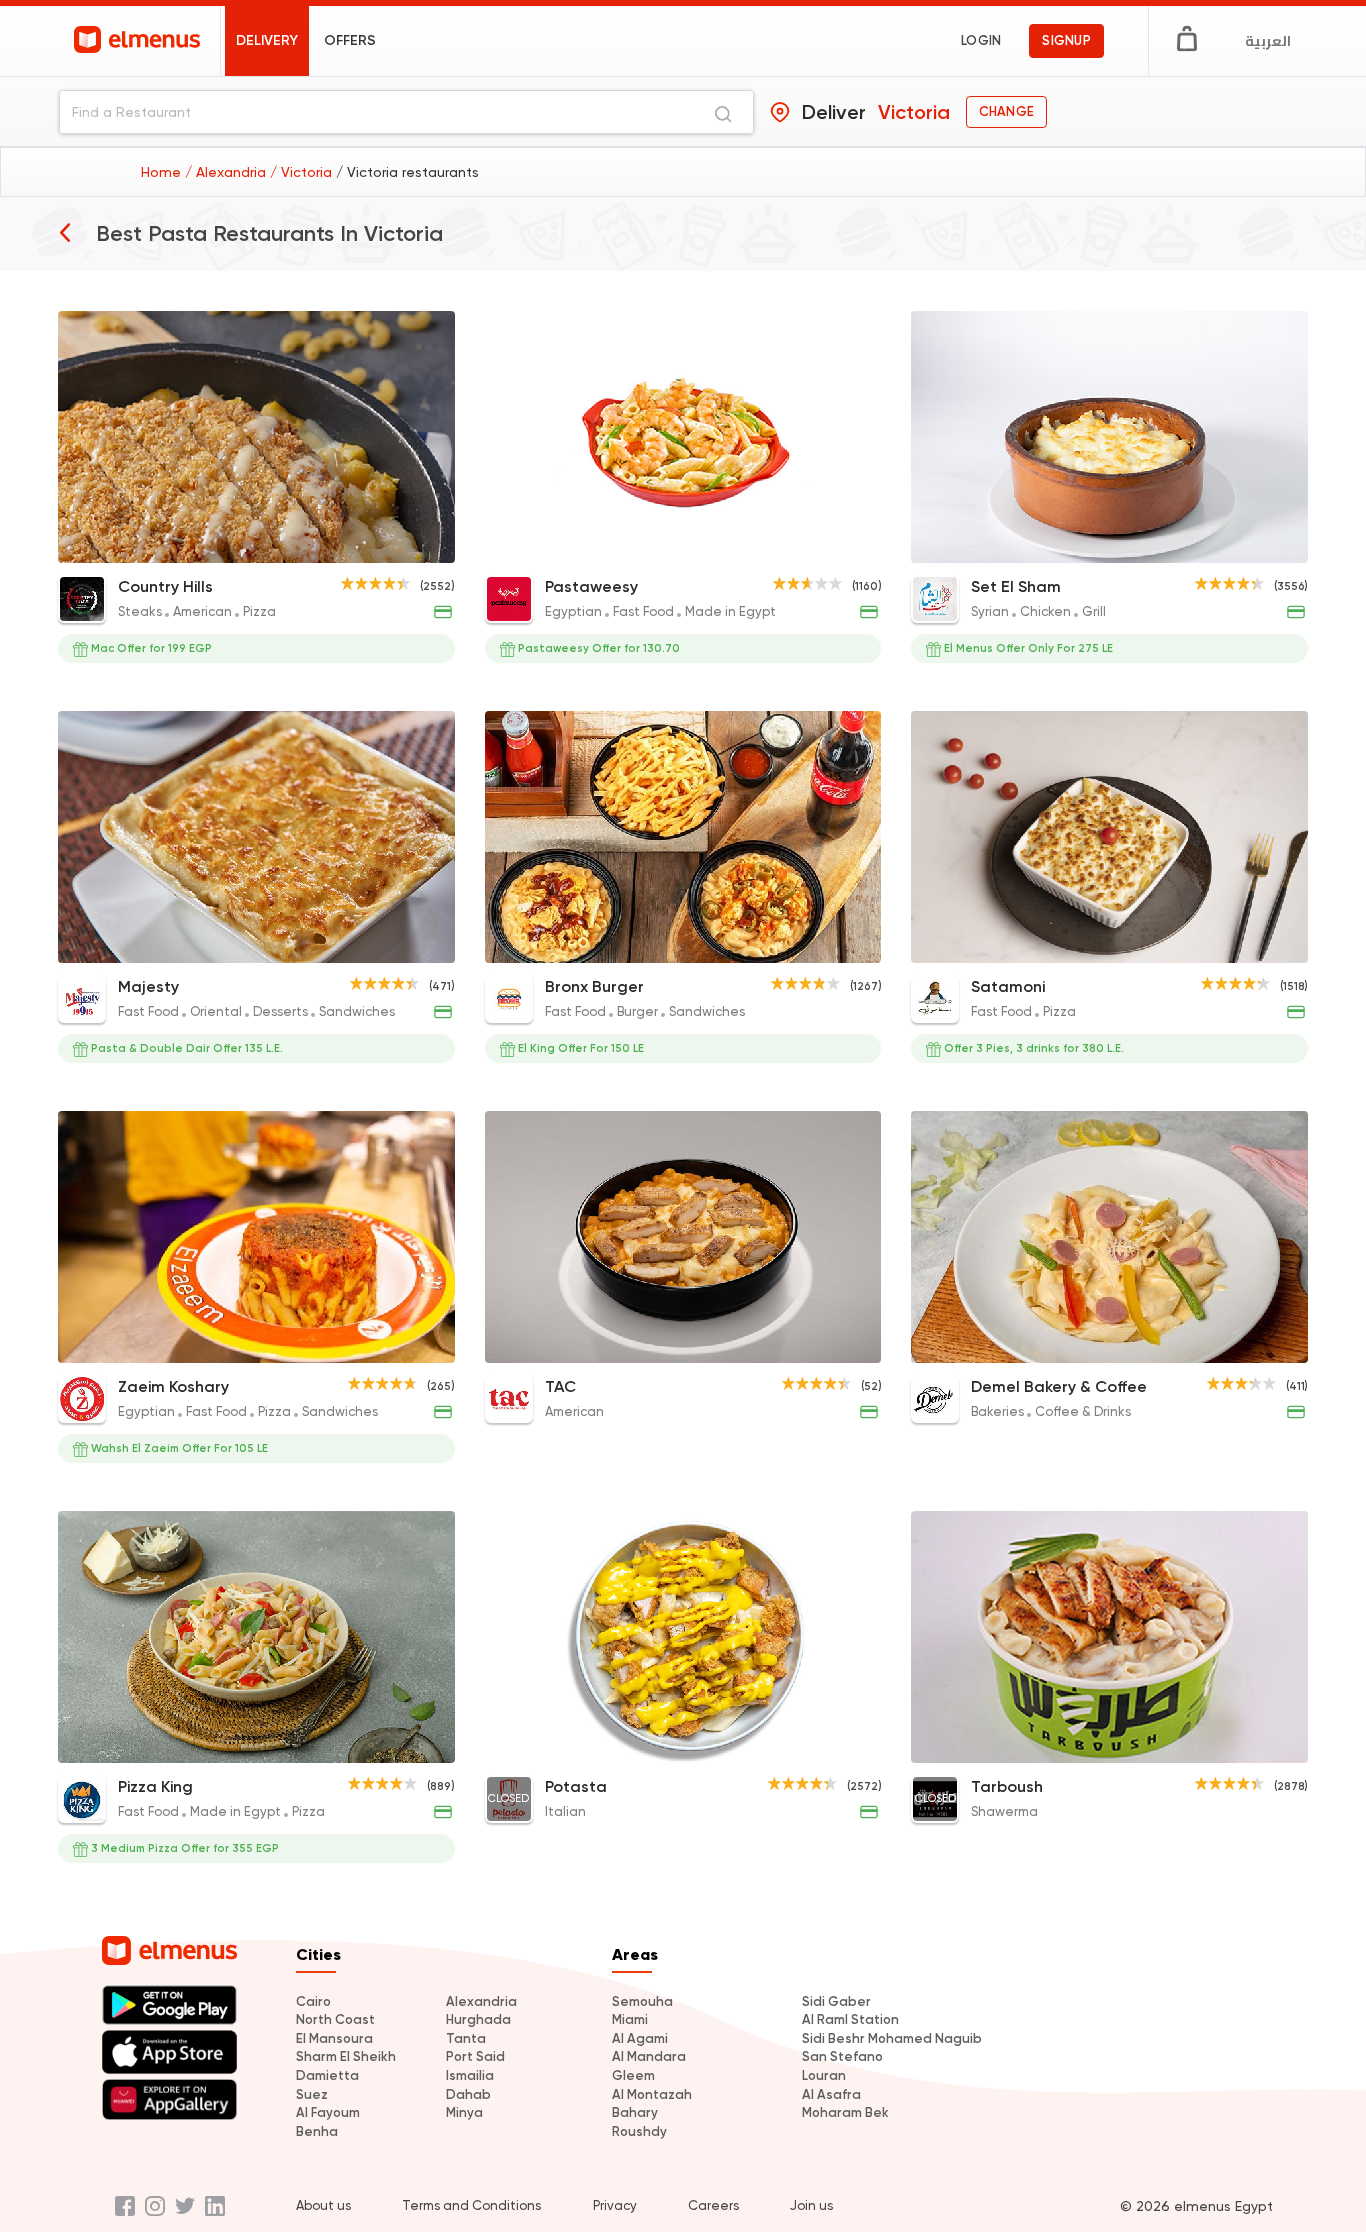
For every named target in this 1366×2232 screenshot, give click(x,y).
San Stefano (842, 2056)
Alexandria (481, 2001)
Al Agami (640, 2038)
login (981, 40)
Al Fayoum (328, 2112)
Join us (811, 2205)
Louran (824, 2075)
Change (1006, 111)
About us (323, 2205)
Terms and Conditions (471, 2205)
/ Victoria (303, 172)
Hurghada (478, 2019)
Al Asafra (831, 2094)
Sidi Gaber (836, 2001)
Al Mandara (649, 2056)
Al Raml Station (850, 2019)
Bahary (635, 2112)
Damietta (327, 2075)
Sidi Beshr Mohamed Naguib (892, 2038)
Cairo (313, 2001)
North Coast (335, 2019)
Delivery (267, 40)
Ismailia (470, 2075)
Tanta (466, 2038)
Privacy (615, 2205)
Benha (317, 2131)
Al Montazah (652, 2094)
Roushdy (639, 2131)
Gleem (633, 2075)
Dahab (468, 2094)
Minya (464, 2112)
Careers (713, 2205)
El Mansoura (334, 2038)
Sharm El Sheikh (346, 2056)
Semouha (642, 2001)
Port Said (475, 2056)
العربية (1268, 41)
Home (163, 172)
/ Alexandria (227, 172)
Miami (630, 2019)
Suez (312, 2094)
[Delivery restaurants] (65, 232)
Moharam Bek (845, 2112)
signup (1066, 40)
